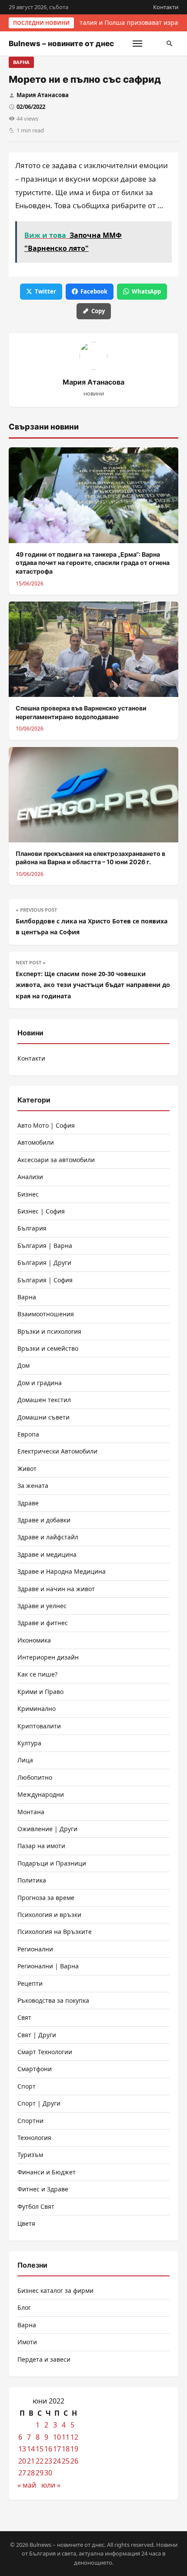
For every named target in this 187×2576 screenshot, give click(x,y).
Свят (24, 2017)
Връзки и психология (49, 1331)
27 (22, 2473)
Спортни (30, 2121)
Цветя (26, 2223)
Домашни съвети (43, 1417)
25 (66, 2461)
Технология (34, 2138)
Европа (28, 1434)
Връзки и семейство (48, 1348)
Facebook (94, 291)
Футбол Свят (36, 2206)
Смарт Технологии (45, 2052)
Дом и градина (40, 1383)
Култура (29, 1743)
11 (66, 2437)
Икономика (34, 1640)
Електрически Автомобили (57, 1451)
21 (31, 2461)
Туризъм (30, 2155)
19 (74, 2449)
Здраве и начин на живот (56, 1589)
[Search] (170, 44)
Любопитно (35, 1777)
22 (40, 2461)
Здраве (28, 1503)
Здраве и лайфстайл (48, 1537)
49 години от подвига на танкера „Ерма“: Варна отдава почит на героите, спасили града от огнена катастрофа (93, 563)
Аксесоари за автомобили (56, 1160)
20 (22, 2461)
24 (57, 2461)
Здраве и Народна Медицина (62, 1571)
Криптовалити (39, 1726)
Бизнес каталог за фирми (55, 2290)
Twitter (45, 291)
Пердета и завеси (44, 2359)
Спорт (27, 2086)
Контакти (166, 7)
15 (40, 2449)
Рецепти (30, 1983)
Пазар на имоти (41, 1846)
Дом (23, 1365)
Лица (25, 1760)
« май (27, 2485)
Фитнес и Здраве (43, 2189)
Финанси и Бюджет (47, 2172)
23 (48, 2461)
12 (74, 2437)
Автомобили (36, 1142)
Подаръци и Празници (52, 1863)
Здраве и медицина (47, 1554)
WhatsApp (146, 291)
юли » (51, 2485)
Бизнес (28, 1194)
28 (31, 2473)
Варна (21, 62)
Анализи (30, 1177)
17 (57, 2449)
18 (66, 2449)
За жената (33, 1486)
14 (31, 2449)
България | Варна (45, 1246)
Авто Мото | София (46, 1125)
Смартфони (35, 2069)
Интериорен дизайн (48, 1657)
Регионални (35, 1949)
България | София (45, 1280)
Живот (27, 1469)
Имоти (27, 2342)
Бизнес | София (41, 1211)
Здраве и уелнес (42, 1606)
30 (48, 2473)
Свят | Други (37, 2035)
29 (40, 2473)
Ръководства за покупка (53, 2000)
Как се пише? (37, 1674)
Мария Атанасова (43, 95)
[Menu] (137, 44)
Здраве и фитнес (43, 1623)
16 (48, 2449)
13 (22, 2449)
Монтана (31, 1812)
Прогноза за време (46, 1898)
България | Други (44, 1263)
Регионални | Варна (48, 1966)
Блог (24, 2307)
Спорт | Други (39, 2103)
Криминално (37, 1709)
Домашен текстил (44, 1400)
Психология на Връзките (55, 1932)
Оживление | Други (47, 1829)
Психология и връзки (49, 1915)
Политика (32, 1880)
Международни (41, 1794)
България (32, 1228)
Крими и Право (40, 1692)
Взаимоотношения (46, 1314)
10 (57, 2437)
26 (74, 2461)
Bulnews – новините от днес (61, 44)
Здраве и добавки (44, 1520)
